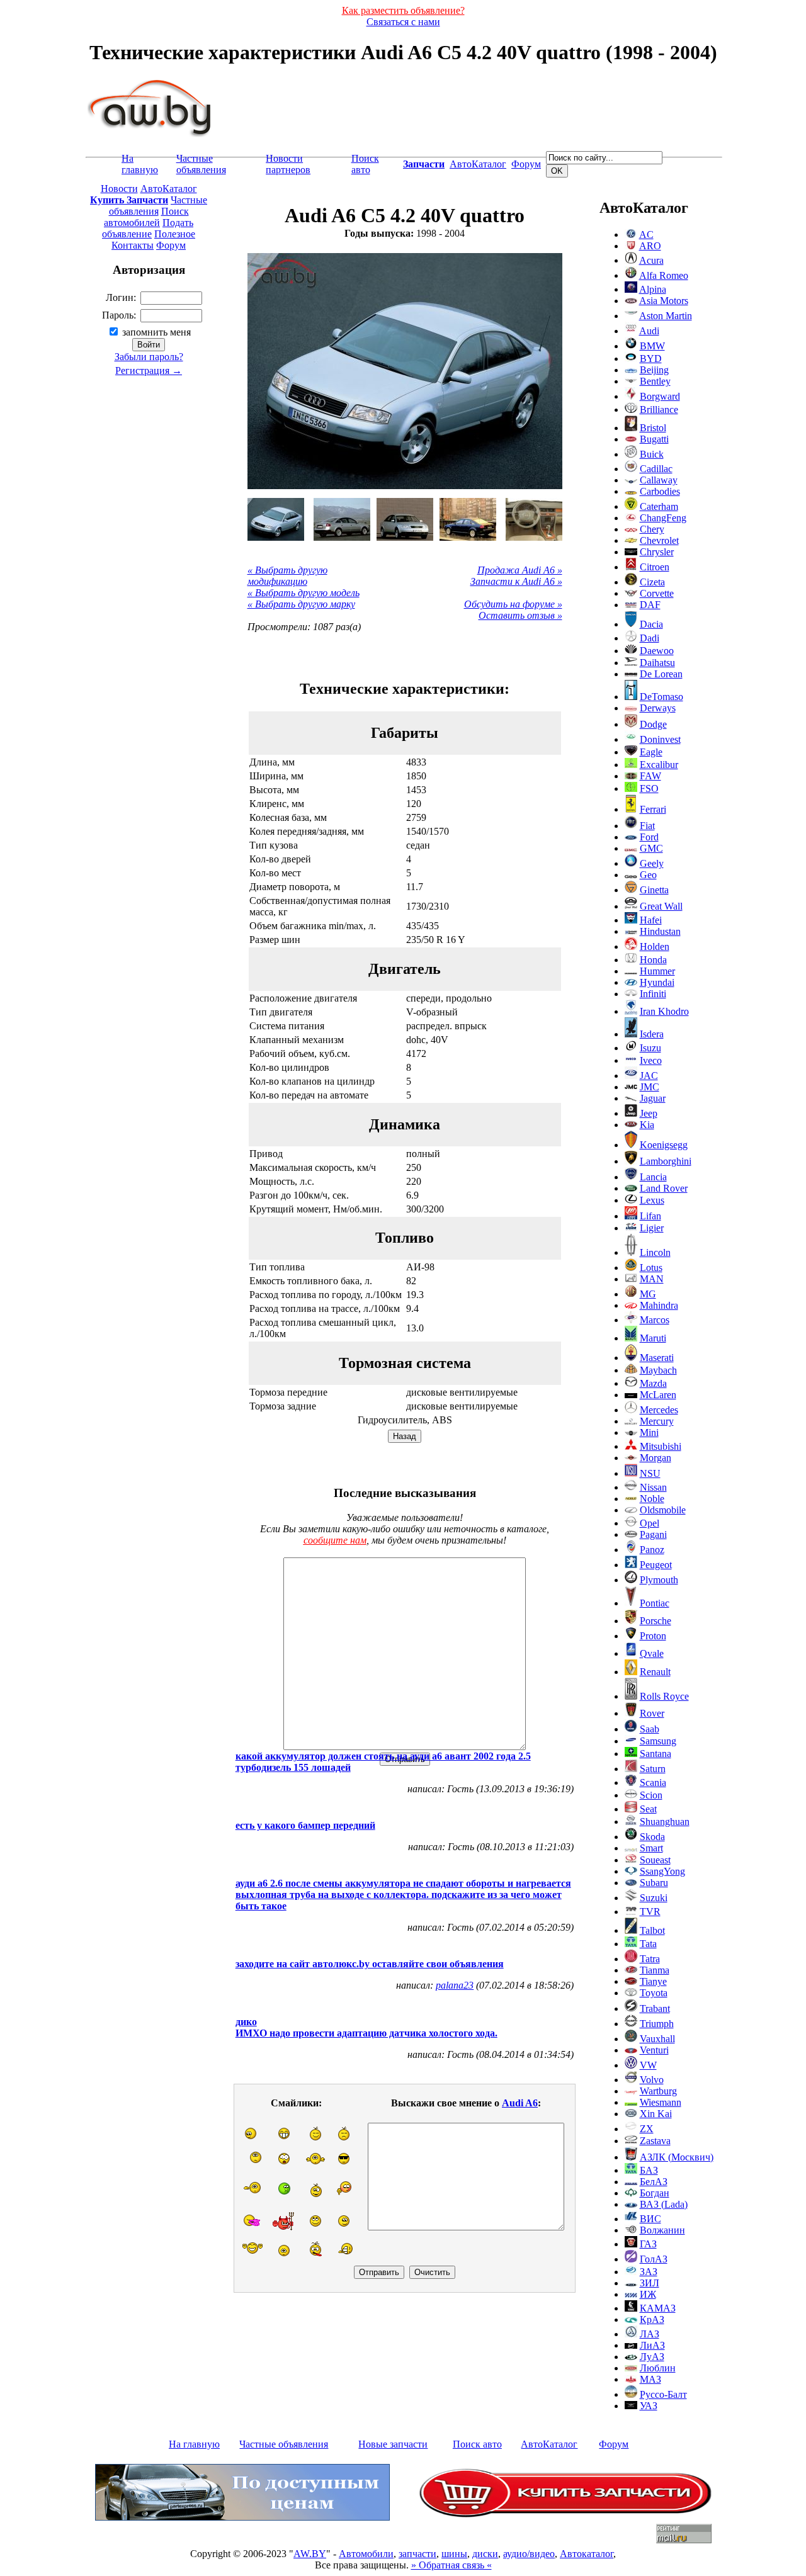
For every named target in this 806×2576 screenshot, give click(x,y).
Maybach (658, 1370)
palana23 (455, 1985)
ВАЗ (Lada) (664, 2204)
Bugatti (654, 439)
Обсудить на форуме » (513, 604)
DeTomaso (661, 697)
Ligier (652, 1228)
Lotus (651, 1268)
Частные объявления (201, 164)
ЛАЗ (650, 2334)
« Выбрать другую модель (304, 593)
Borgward (660, 396)
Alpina (653, 289)
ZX (647, 2129)
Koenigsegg (664, 1145)
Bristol (653, 428)
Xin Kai (656, 2114)
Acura (651, 260)
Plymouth (659, 1580)
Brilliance (659, 410)
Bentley (655, 381)
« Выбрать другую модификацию (287, 576)
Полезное (175, 234)
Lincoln (655, 1252)
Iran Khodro (664, 1011)
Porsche (656, 1621)
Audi (649, 331)
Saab (650, 1729)
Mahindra (659, 1305)
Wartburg (658, 2091)
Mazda (653, 1383)
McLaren (658, 1395)
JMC (650, 1087)
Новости (119, 189)
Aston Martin (666, 316)
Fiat (647, 826)
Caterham (659, 506)
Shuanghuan (665, 1822)
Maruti (653, 1338)
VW (648, 2065)
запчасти (417, 2554)
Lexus (652, 1200)
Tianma (655, 1970)
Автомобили (366, 2554)
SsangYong (662, 1871)
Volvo (652, 2080)
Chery (652, 529)
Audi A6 (520, 2103)
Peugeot (656, 1565)
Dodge (653, 724)
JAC (649, 1076)
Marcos (655, 1320)
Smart (651, 1848)
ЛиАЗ (652, 2345)
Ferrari (653, 809)
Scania (653, 1782)
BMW (652, 346)
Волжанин (662, 2230)
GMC (651, 848)
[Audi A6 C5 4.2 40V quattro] (276, 519)
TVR (650, 1912)
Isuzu (650, 1048)
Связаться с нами (403, 22)
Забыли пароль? (149, 357)
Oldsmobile (663, 1510)
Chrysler (657, 552)
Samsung (658, 1741)
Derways (658, 708)
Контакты (133, 245)
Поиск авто (365, 164)
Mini (649, 1432)
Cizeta (652, 582)
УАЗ (649, 2406)
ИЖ (648, 2294)
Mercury (657, 1421)
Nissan (653, 1487)
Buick (652, 454)
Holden (655, 946)
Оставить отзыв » (520, 615)
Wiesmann (661, 2102)
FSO (649, 788)
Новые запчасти (393, 2444)
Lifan (650, 1216)
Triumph (657, 2024)
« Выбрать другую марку (301, 604)
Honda (653, 960)
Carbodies (660, 491)
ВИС (650, 2219)
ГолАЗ (654, 2259)
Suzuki (654, 1898)
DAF (650, 605)
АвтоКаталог (478, 164)
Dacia (651, 624)
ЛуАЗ (652, 2357)
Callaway (659, 480)
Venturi (654, 2050)
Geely (652, 863)
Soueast (655, 1860)
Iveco (651, 1060)
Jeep (649, 1113)
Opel (650, 1523)
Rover (652, 1713)
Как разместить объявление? (403, 10)
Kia (647, 1125)
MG (648, 1294)
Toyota (654, 1993)
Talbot (652, 1930)
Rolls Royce (664, 1696)
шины (454, 2554)
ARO (650, 246)
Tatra (650, 1959)
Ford (649, 837)
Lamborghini (666, 1161)
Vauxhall (657, 2039)
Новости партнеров (288, 164)
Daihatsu (657, 663)
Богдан (655, 2193)
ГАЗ (648, 2244)
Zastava (655, 2141)
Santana (656, 1754)
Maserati (657, 1358)
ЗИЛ (650, 2283)
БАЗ (649, 2170)
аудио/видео (529, 2554)
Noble (652, 1499)
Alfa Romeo (664, 275)
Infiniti (653, 994)
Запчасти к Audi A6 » (516, 581)
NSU (650, 1473)
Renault (655, 1672)
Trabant (655, 2008)
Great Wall (661, 906)
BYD (651, 359)
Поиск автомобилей (146, 217)
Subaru (654, 1883)
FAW (650, 776)
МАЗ (650, 2379)
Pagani (653, 1534)
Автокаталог (587, 2554)
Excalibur (659, 765)
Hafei (651, 920)
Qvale (652, 1653)
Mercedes (659, 1410)
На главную (140, 164)
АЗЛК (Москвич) (677, 2157)
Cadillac (656, 469)
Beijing (654, 370)
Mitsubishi (661, 1446)
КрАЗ (652, 2319)
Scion (651, 1795)
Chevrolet (659, 540)
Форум (526, 164)
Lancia (653, 1177)
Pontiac (655, 1603)
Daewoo (657, 651)
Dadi (650, 638)
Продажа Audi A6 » (520, 570)
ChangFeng (663, 518)
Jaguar (653, 1098)
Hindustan (660, 931)
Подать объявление (148, 228)
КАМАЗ (658, 2308)
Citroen (655, 567)
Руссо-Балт (663, 2394)
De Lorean (661, 674)
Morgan (656, 1458)
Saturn (653, 1769)
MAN (652, 1279)
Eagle (651, 752)
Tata (648, 1944)
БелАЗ (654, 2182)
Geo (648, 875)
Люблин (658, 2368)
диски (485, 2554)
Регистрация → (149, 370)
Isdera (652, 1034)
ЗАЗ (649, 2272)
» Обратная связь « (451, 2565)
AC (646, 234)
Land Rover (664, 1188)
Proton (653, 1636)
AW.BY (310, 2554)
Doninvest (660, 739)
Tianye (653, 1981)
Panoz (652, 1550)
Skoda (652, 1837)
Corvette (657, 593)
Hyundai (657, 982)
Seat (648, 1809)
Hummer (657, 971)
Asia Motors (664, 301)
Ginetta (654, 890)
